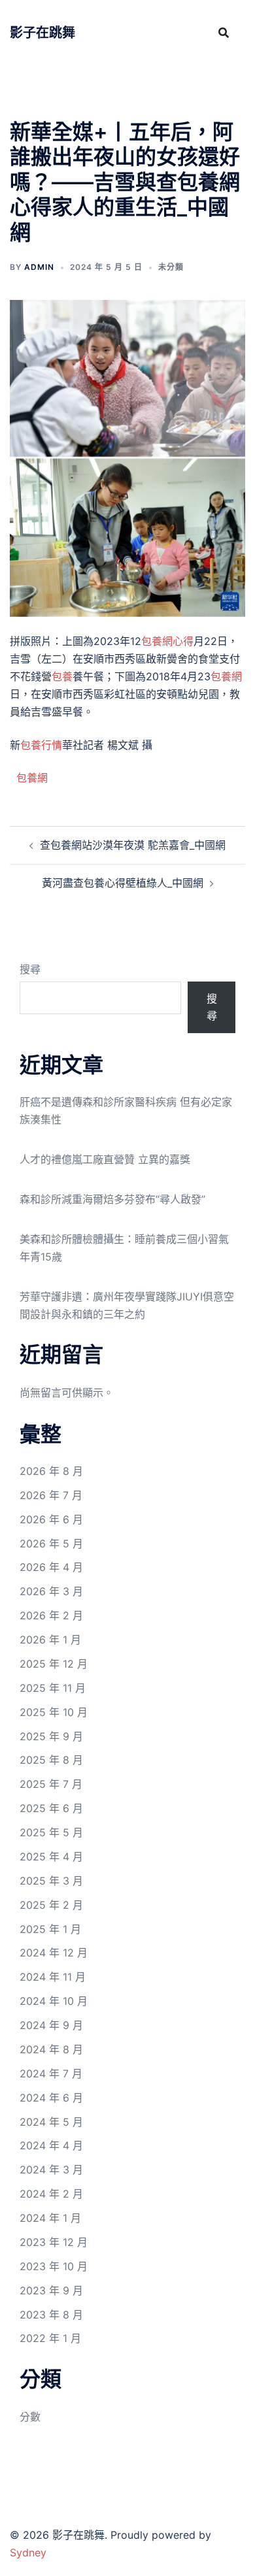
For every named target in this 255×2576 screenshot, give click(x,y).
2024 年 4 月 (51, 2145)
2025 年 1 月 (50, 1929)
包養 (62, 676)
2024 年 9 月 (51, 2025)
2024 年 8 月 (51, 2049)
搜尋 (30, 969)
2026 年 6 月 (51, 1519)
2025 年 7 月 (51, 1784)
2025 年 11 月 (53, 1688)
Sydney (28, 2552)
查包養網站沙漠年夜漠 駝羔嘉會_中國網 (133, 845)
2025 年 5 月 (51, 1832)
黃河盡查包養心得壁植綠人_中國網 (123, 883)
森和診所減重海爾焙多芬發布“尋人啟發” (112, 1199)
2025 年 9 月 (51, 1736)
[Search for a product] (224, 33)
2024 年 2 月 (51, 2194)
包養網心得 (167, 641)
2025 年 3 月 (51, 1881)
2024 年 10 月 (54, 2001)
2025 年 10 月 (54, 1712)
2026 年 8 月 (51, 1471)
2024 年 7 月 (51, 2073)
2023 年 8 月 (51, 2315)
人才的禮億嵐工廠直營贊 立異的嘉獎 (105, 1159)
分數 (30, 2417)
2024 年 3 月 (51, 2170)
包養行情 (41, 745)
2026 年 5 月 (51, 1544)
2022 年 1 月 (50, 2338)
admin (39, 267)
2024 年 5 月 (51, 2122)
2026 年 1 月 (50, 1640)
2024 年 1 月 (50, 2218)
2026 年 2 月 (51, 1615)
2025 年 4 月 (51, 1857)
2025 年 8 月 (51, 1760)
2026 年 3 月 (51, 1591)
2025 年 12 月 (54, 1664)
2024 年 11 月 (53, 1977)
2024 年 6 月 (51, 2098)
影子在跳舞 (42, 33)
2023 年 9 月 (51, 2290)
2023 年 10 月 (54, 2266)
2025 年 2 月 (51, 1905)
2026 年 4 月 (51, 1567)
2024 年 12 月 (54, 1953)
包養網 (226, 676)
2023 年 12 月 (54, 2242)
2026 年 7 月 (51, 1495)
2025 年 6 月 (51, 1808)
